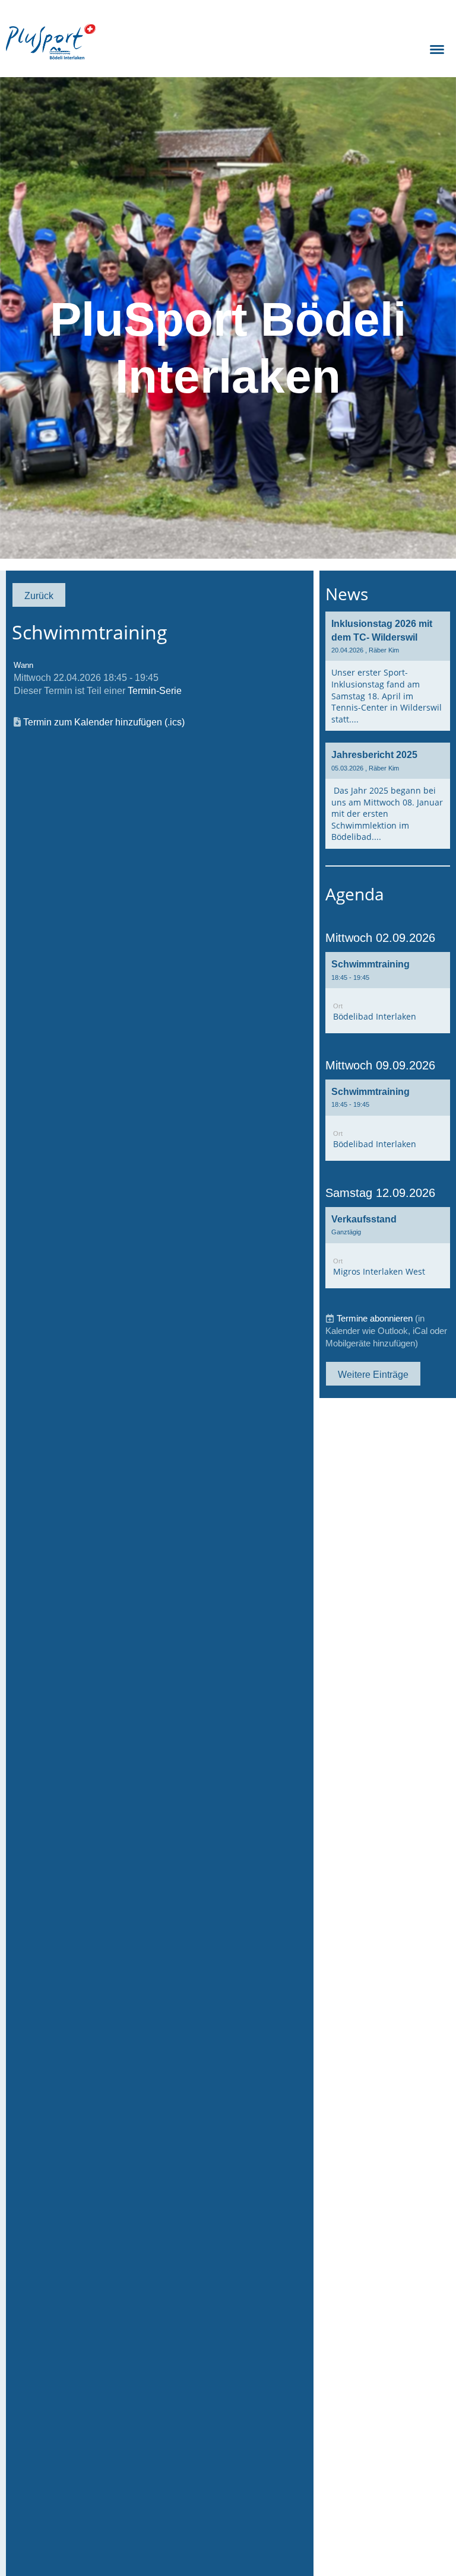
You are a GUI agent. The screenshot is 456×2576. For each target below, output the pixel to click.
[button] (388, 993)
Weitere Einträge (373, 1374)
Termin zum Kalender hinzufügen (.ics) (104, 722)
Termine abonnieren (375, 1318)
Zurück (39, 596)
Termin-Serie (155, 690)
